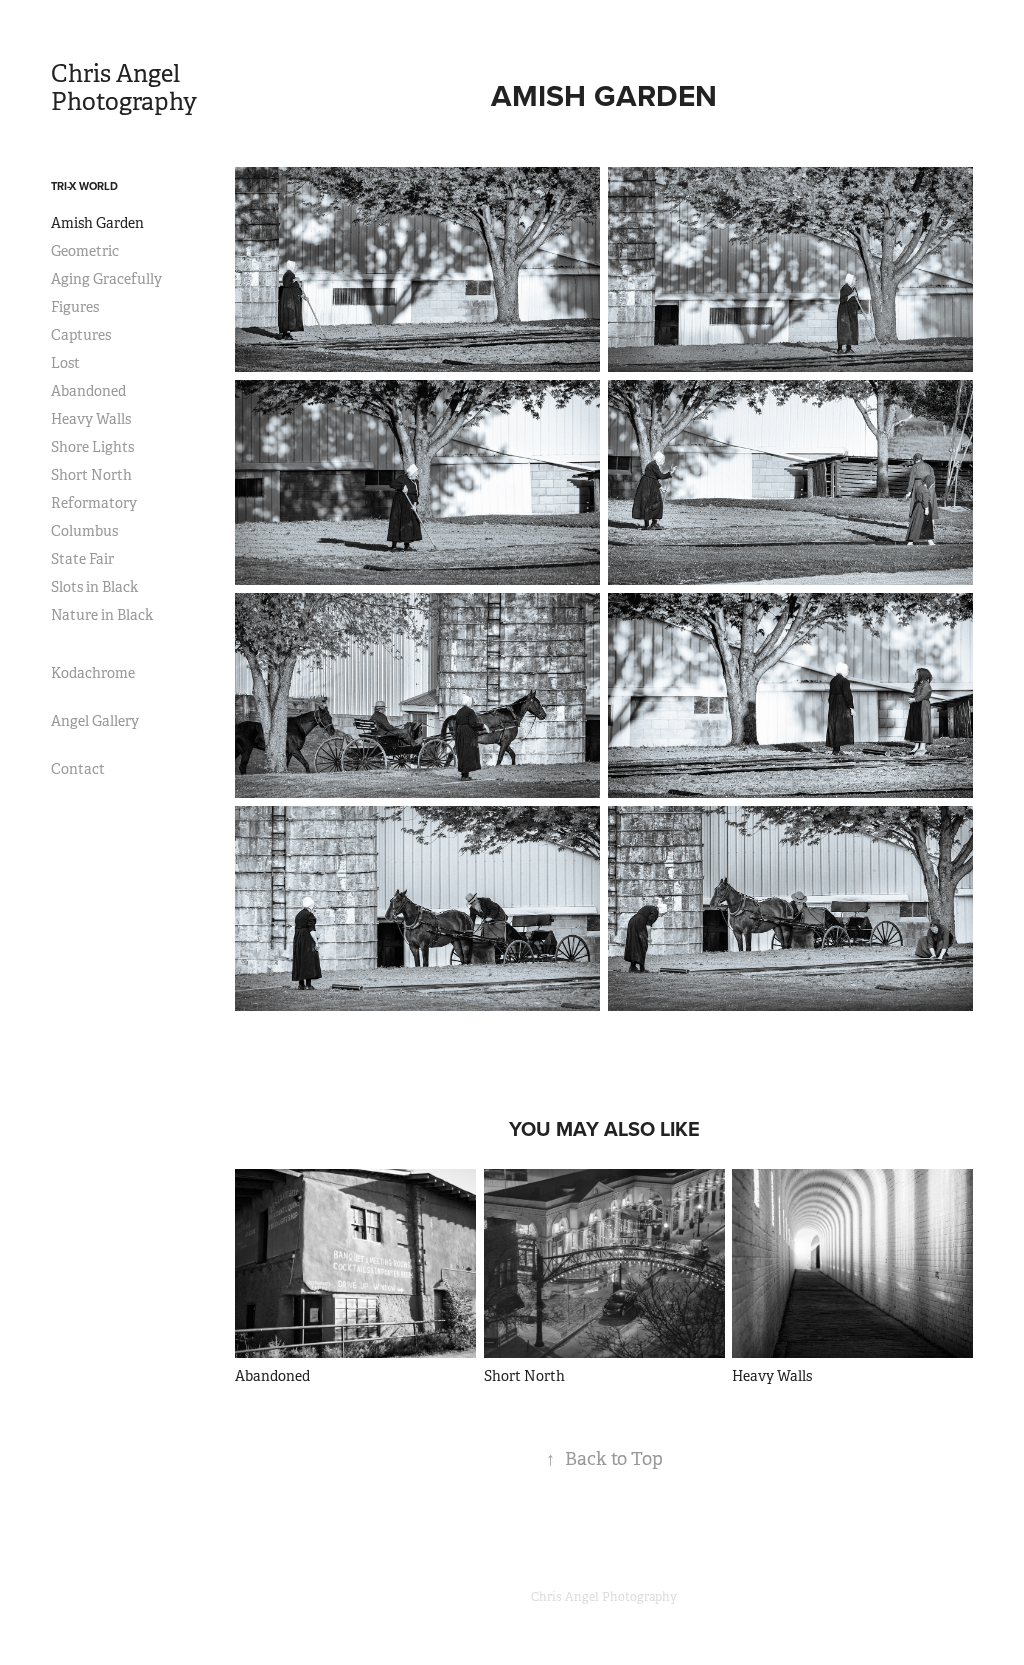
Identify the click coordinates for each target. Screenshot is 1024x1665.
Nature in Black (102, 615)
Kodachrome (93, 673)
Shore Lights (92, 447)
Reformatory (94, 503)
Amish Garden (97, 223)
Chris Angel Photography (124, 88)
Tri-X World (84, 186)
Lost (65, 363)
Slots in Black (94, 587)
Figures (75, 307)
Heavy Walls (91, 419)
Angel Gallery (95, 721)
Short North (91, 475)
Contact (78, 769)
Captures (81, 335)
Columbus (84, 531)
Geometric (85, 251)
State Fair (82, 559)
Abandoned (88, 391)
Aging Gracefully (106, 279)
